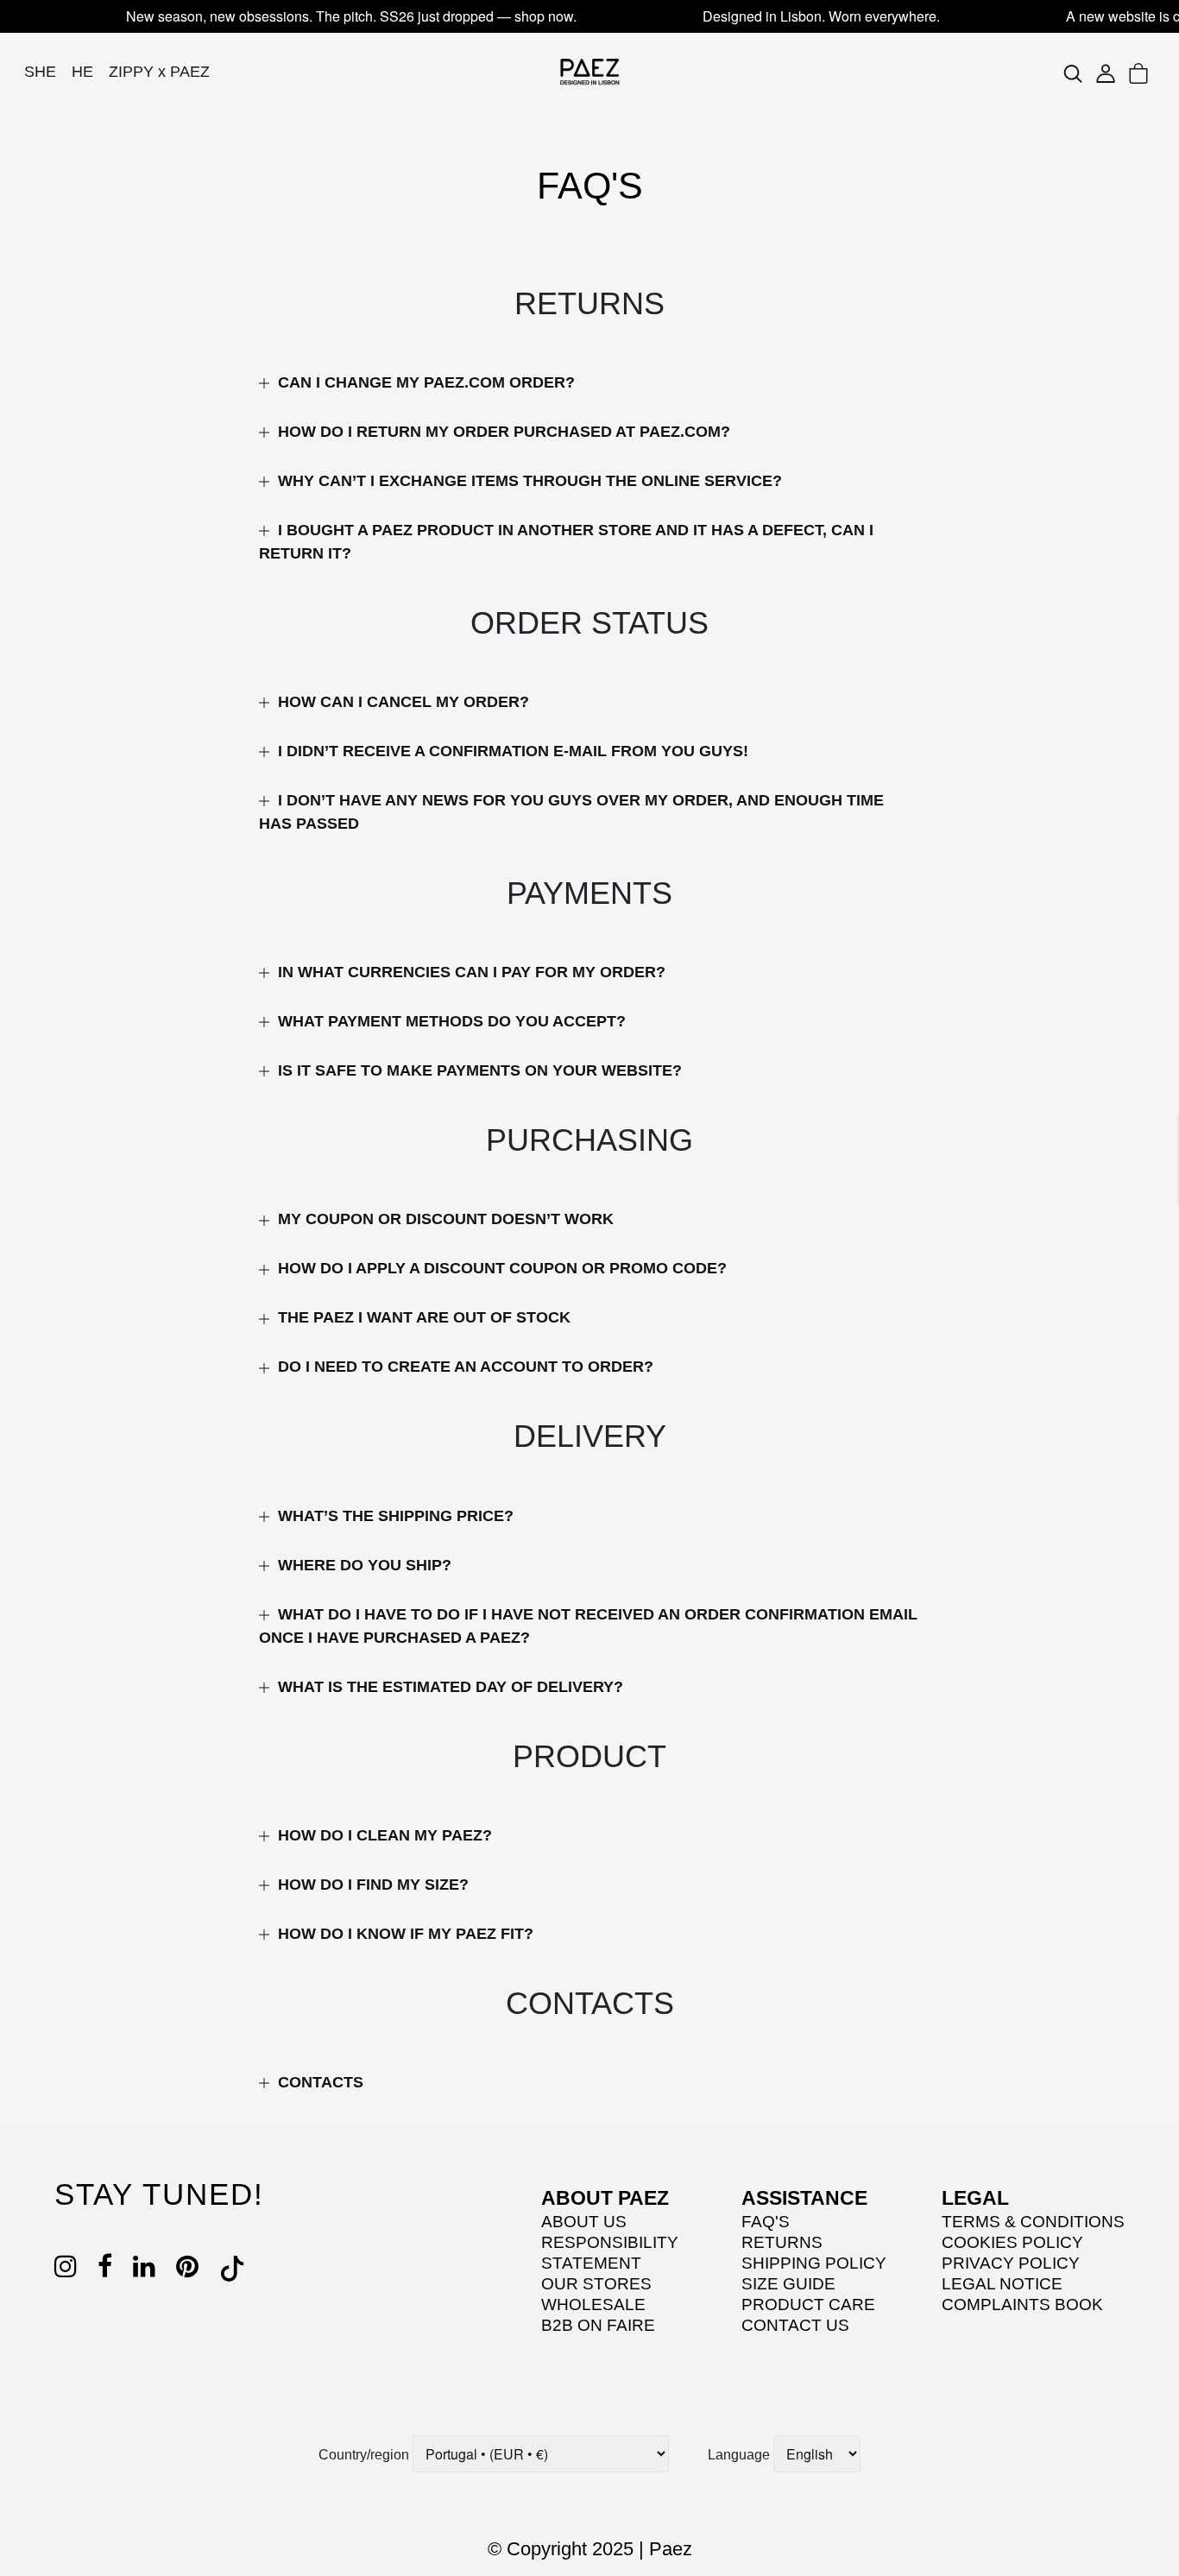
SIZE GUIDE (788, 2284)
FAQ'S (766, 2222)
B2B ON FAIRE (598, 2325)
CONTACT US (795, 2325)
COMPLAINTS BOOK (1022, 2305)
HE (82, 72)
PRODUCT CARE (808, 2305)
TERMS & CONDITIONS (1033, 2222)
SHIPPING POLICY (814, 2263)
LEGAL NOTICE (1002, 2284)
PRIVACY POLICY (1011, 2263)
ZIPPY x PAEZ (159, 72)
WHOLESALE (593, 2305)
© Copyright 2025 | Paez (590, 2549)
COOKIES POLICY (1012, 2242)
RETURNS (782, 2242)
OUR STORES (596, 2284)
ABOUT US (584, 2222)
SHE (40, 72)
